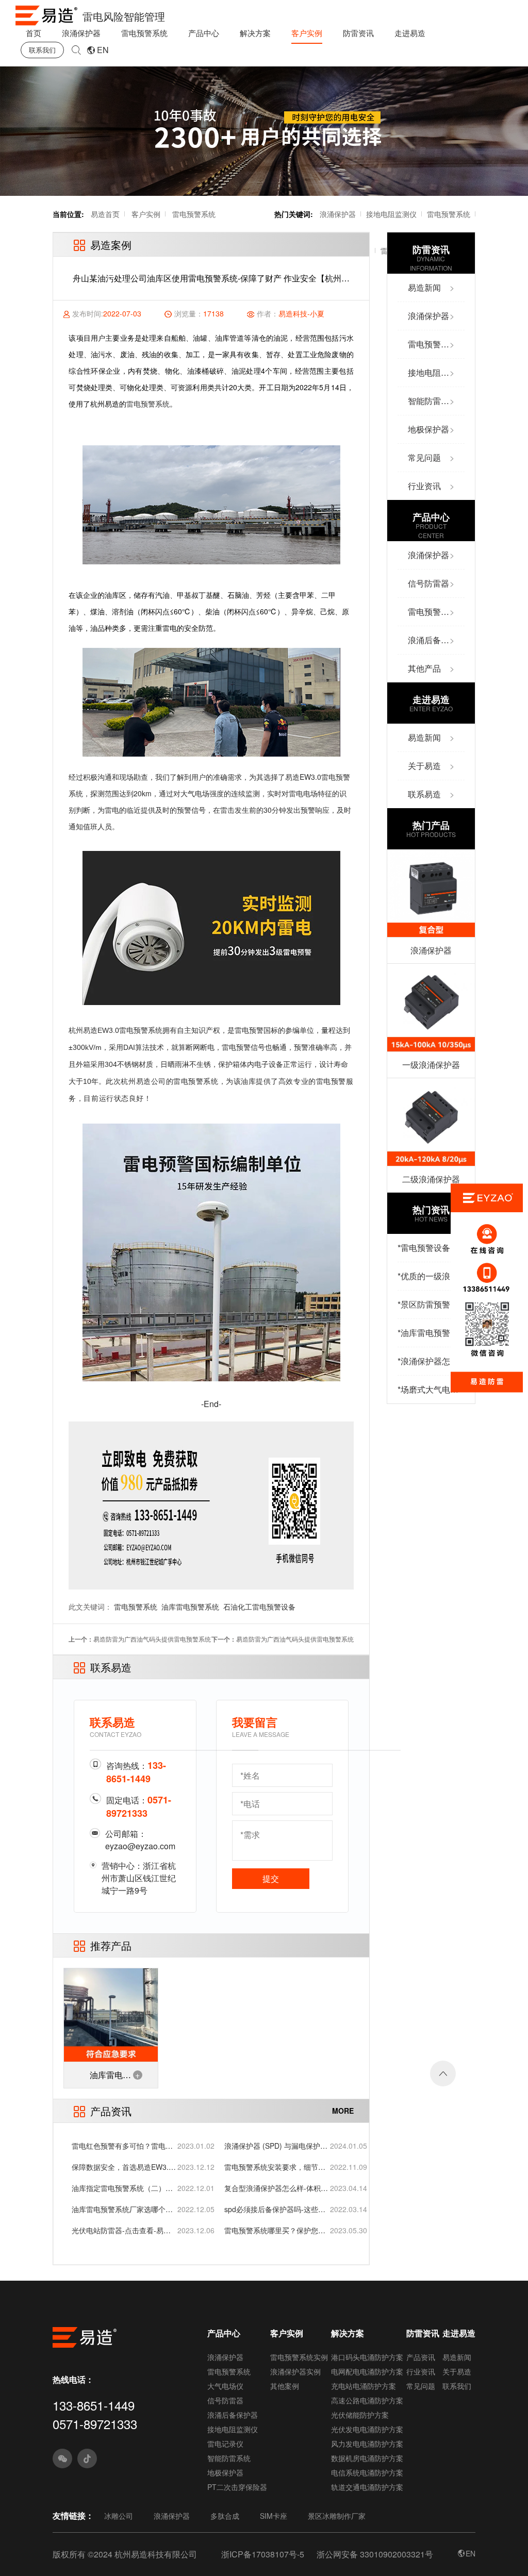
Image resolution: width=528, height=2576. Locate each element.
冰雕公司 (119, 2516)
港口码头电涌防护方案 (367, 2357)
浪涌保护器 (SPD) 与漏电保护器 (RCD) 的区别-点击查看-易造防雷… (276, 2146)
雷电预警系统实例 (299, 2357)
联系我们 (42, 50)
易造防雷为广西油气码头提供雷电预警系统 (152, 1639)
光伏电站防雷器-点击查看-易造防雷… (121, 2230)
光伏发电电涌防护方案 (367, 2429)
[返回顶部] (443, 2073)
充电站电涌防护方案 (364, 2386)
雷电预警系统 (144, 33)
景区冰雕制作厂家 (337, 2516)
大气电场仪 (225, 2386)
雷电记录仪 (225, 2444)
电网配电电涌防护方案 (367, 2371)
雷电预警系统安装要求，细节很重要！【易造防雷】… (275, 2167)
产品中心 (204, 33)
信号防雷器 (225, 2400)
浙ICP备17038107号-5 (263, 2554)
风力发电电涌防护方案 (367, 2444)
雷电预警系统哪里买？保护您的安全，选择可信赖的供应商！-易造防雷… (276, 2230)
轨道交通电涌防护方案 (367, 2487)
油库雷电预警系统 (190, 1607)
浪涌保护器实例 (295, 2371)
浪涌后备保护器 (233, 2415)
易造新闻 (457, 2357)
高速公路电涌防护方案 (367, 2400)
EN (103, 50)
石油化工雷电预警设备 (259, 1607)
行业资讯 (421, 2371)
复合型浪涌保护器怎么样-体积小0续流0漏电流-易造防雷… (276, 2188)
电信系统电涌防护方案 (367, 2472)
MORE (343, 2111)
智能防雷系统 (229, 2458)
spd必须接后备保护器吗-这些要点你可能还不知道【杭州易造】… (275, 2209)
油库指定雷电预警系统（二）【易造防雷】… (119, 2188)
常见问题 (421, 2386)
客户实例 (307, 33)
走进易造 (410, 33)
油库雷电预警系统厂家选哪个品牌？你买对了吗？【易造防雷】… (122, 2209)
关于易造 (457, 2371)
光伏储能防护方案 (360, 2415)
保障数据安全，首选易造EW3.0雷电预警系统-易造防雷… (122, 2167)
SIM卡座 (274, 2516)
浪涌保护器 (81, 33)
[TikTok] (87, 2458)
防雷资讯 (358, 33)
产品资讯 (421, 2357)
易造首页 (105, 214)
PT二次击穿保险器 (237, 2487)
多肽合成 (225, 2516)
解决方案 (255, 33)
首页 (34, 33)
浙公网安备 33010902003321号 (375, 2554)
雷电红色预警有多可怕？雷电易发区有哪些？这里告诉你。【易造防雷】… (122, 2146)
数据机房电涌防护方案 (367, 2458)
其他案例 (285, 2386)
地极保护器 (225, 2472)
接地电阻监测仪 (391, 214)
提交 (271, 1878)
